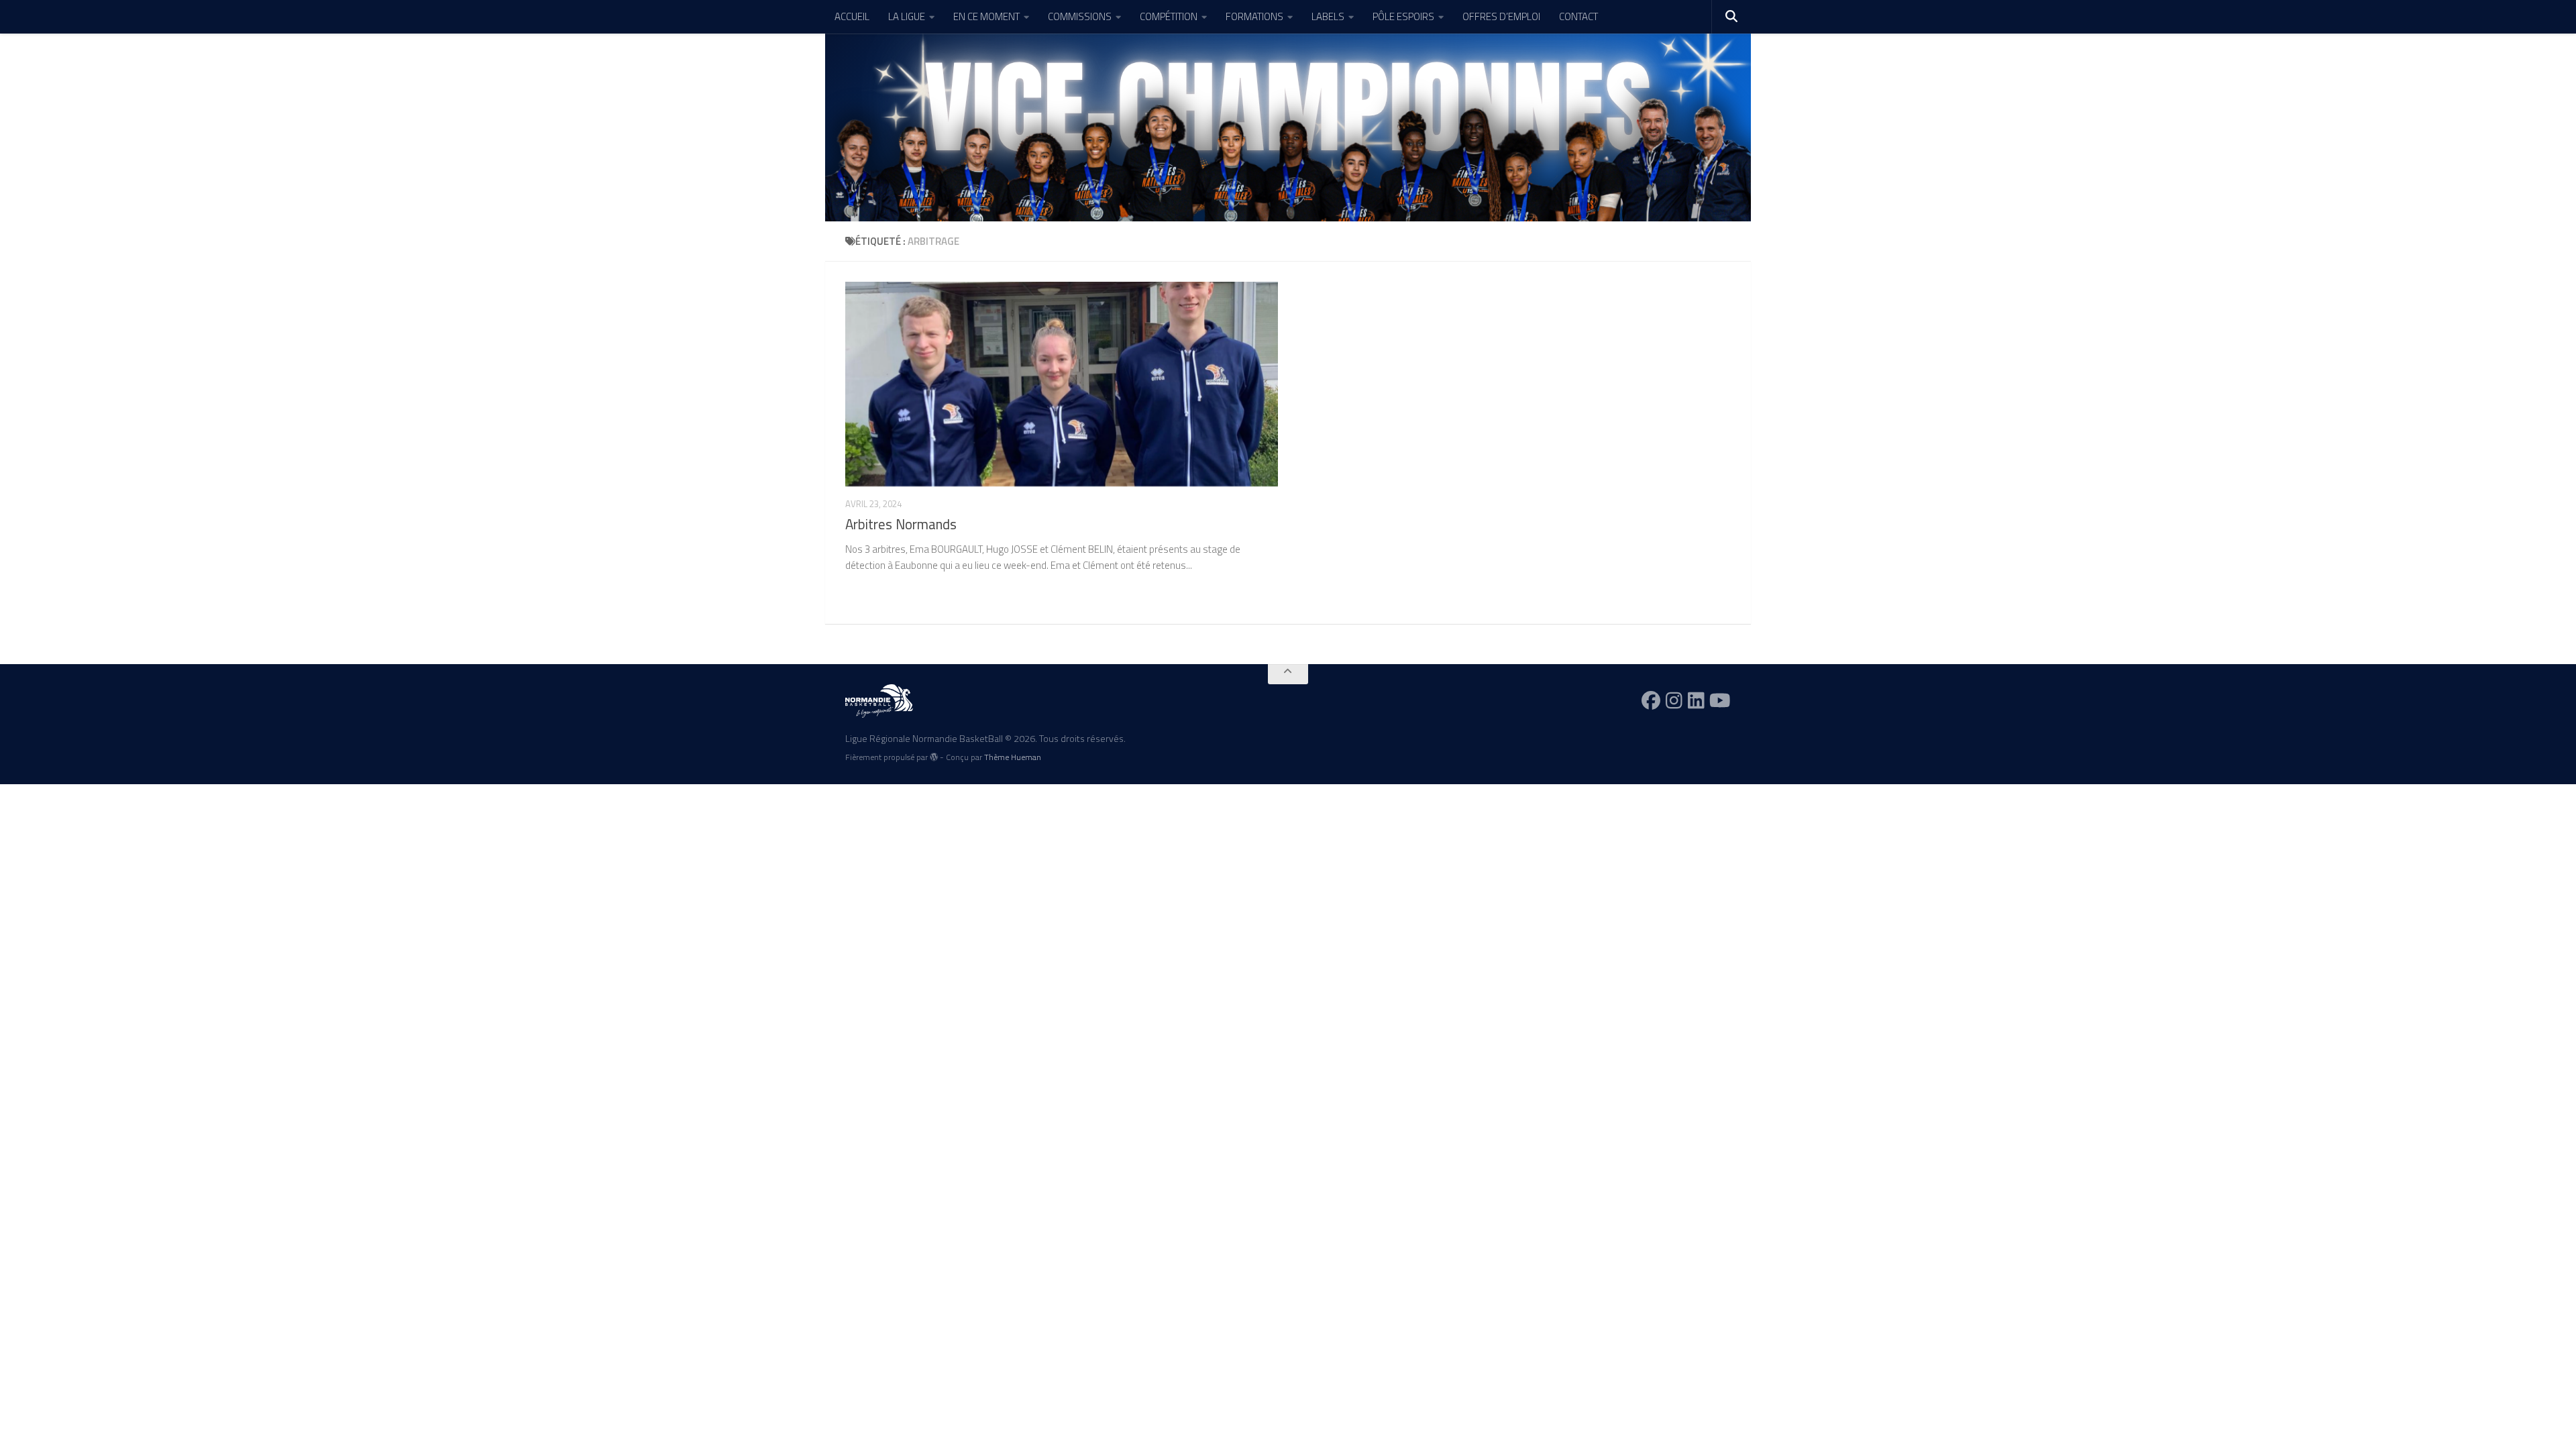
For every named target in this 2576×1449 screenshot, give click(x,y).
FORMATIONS (1254, 16)
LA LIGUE (907, 16)
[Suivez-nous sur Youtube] (1720, 700)
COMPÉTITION (1169, 16)
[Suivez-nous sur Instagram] (1674, 700)
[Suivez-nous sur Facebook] (1651, 700)
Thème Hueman (1013, 757)
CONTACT (1578, 16)
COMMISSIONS (1080, 16)
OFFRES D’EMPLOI (1501, 16)
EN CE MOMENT (986, 16)
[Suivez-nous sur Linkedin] (1696, 700)
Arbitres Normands (901, 524)
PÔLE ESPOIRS (1403, 16)
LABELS (1328, 16)
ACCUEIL (852, 16)
